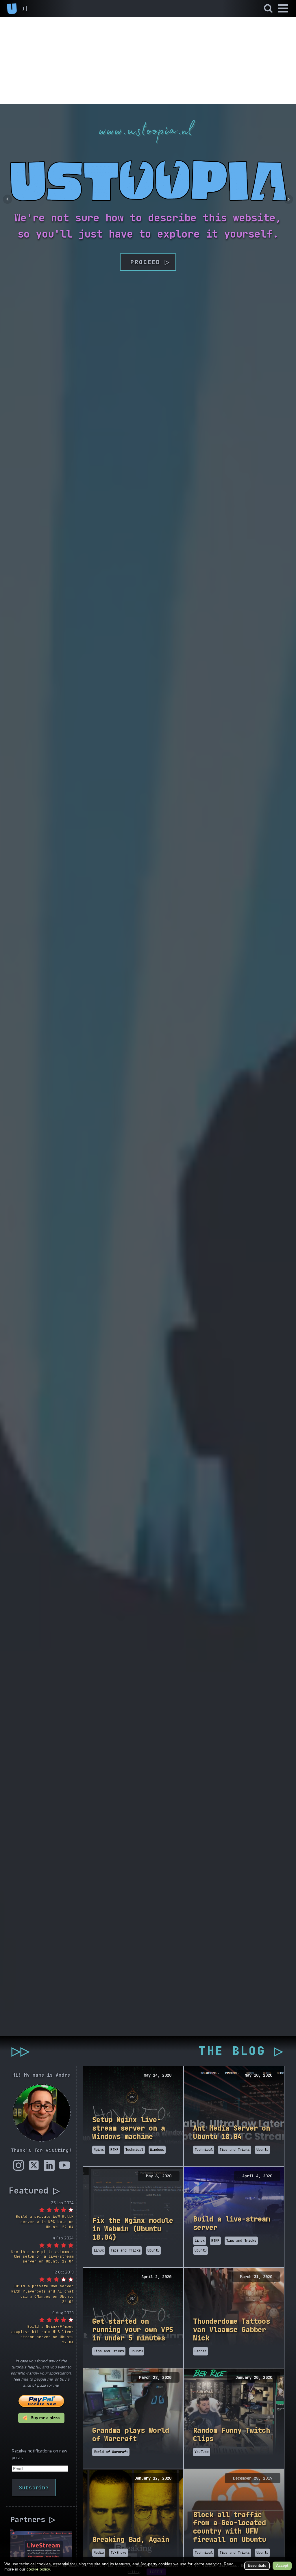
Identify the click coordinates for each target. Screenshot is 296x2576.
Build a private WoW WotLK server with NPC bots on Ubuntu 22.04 (45, 2222)
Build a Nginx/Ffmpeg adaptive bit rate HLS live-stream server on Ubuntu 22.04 (42, 2334)
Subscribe (34, 2488)
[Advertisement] (148, 61)
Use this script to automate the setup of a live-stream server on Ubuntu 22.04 (42, 2257)
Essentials (257, 2565)
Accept (282, 2565)
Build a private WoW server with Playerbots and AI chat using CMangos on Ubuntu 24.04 (42, 2294)
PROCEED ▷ (148, 262)
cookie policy (38, 2569)
